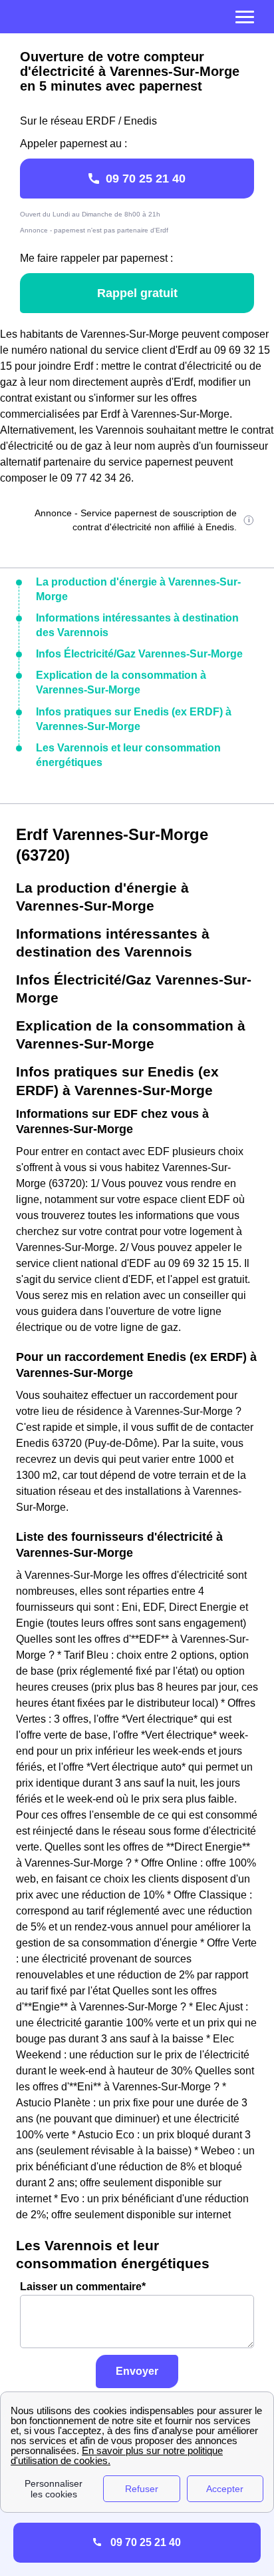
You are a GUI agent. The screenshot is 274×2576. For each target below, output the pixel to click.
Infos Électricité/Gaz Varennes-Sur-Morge (139, 654)
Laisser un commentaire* (83, 2287)
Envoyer (137, 2371)
